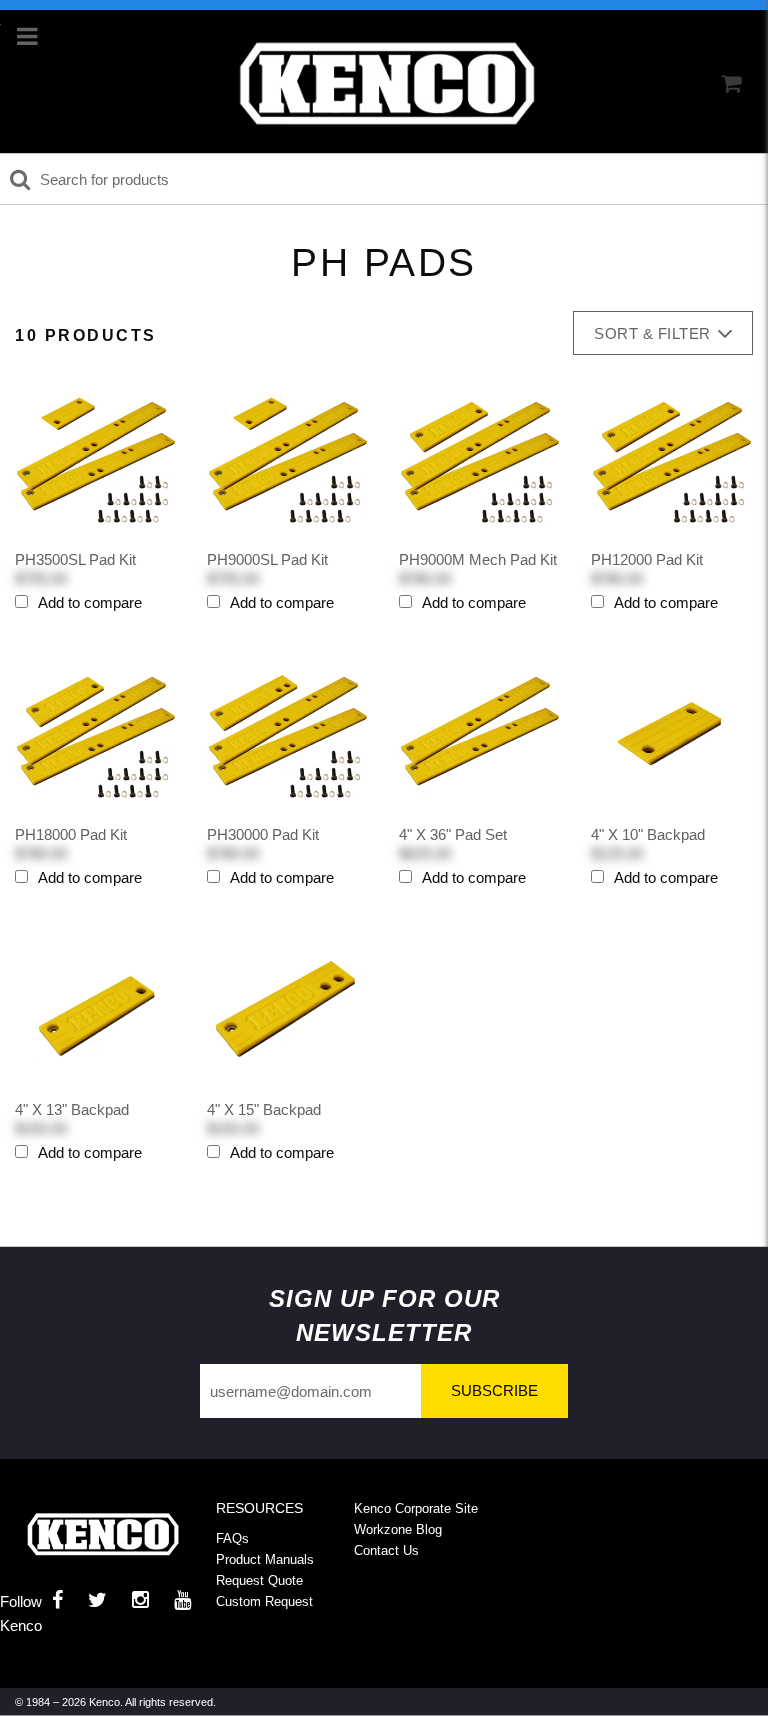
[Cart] (731, 84)
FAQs (232, 1538)
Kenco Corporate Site (416, 1508)
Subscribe (494, 1390)
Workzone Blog (398, 1529)
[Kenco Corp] (387, 84)
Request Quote (259, 1580)
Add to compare (90, 602)
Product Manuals (265, 1559)
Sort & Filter (652, 333)
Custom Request (264, 1601)
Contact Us (386, 1550)
